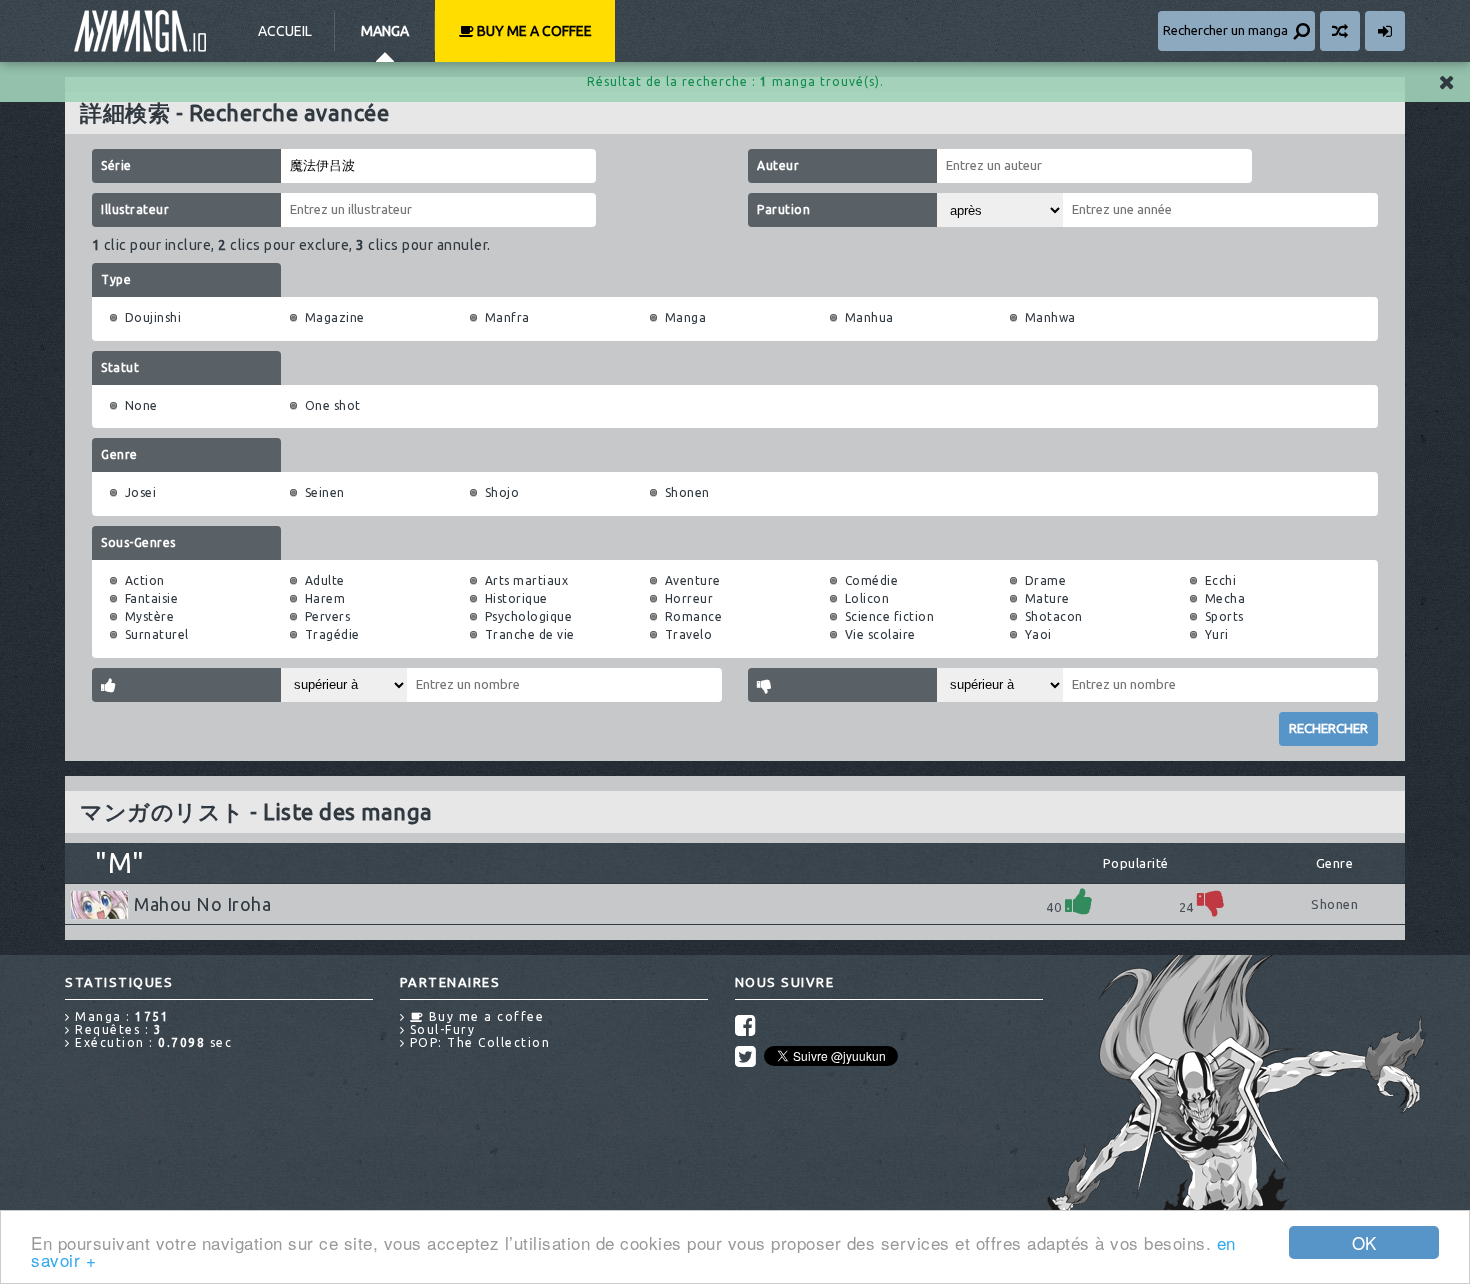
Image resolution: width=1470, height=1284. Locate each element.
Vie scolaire (880, 634)
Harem (325, 598)
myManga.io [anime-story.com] (140, 31)
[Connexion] (1385, 31)
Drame (1046, 580)
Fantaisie (152, 598)
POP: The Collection (477, 1042)
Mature (1047, 598)
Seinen (325, 492)
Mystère (150, 616)
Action (145, 580)
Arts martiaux (527, 580)
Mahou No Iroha (202, 904)
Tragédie (332, 634)
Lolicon (867, 598)
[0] (1211, 901)
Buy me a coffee (533, 31)
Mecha (1225, 598)
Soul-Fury (440, 1029)
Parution (783, 209)
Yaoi (1038, 634)
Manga (385, 31)
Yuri (1217, 634)
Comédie (872, 580)
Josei (141, 492)
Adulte (325, 580)
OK (1364, 1242)
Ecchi (1221, 580)
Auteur (778, 165)
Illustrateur (135, 209)
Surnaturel (157, 634)
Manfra (507, 317)
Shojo (502, 492)
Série (116, 165)
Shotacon (1054, 616)
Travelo (689, 634)
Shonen (687, 492)
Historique (516, 598)
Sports (1224, 616)
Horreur (689, 598)
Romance (694, 616)
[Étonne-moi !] (1340, 31)
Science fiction (890, 616)
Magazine (335, 317)
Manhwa (1050, 317)
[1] (1079, 901)
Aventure (693, 580)
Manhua (869, 317)
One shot (333, 405)
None (141, 405)
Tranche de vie (530, 634)
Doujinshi (153, 317)
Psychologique (529, 616)
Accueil (285, 31)
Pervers (328, 616)
